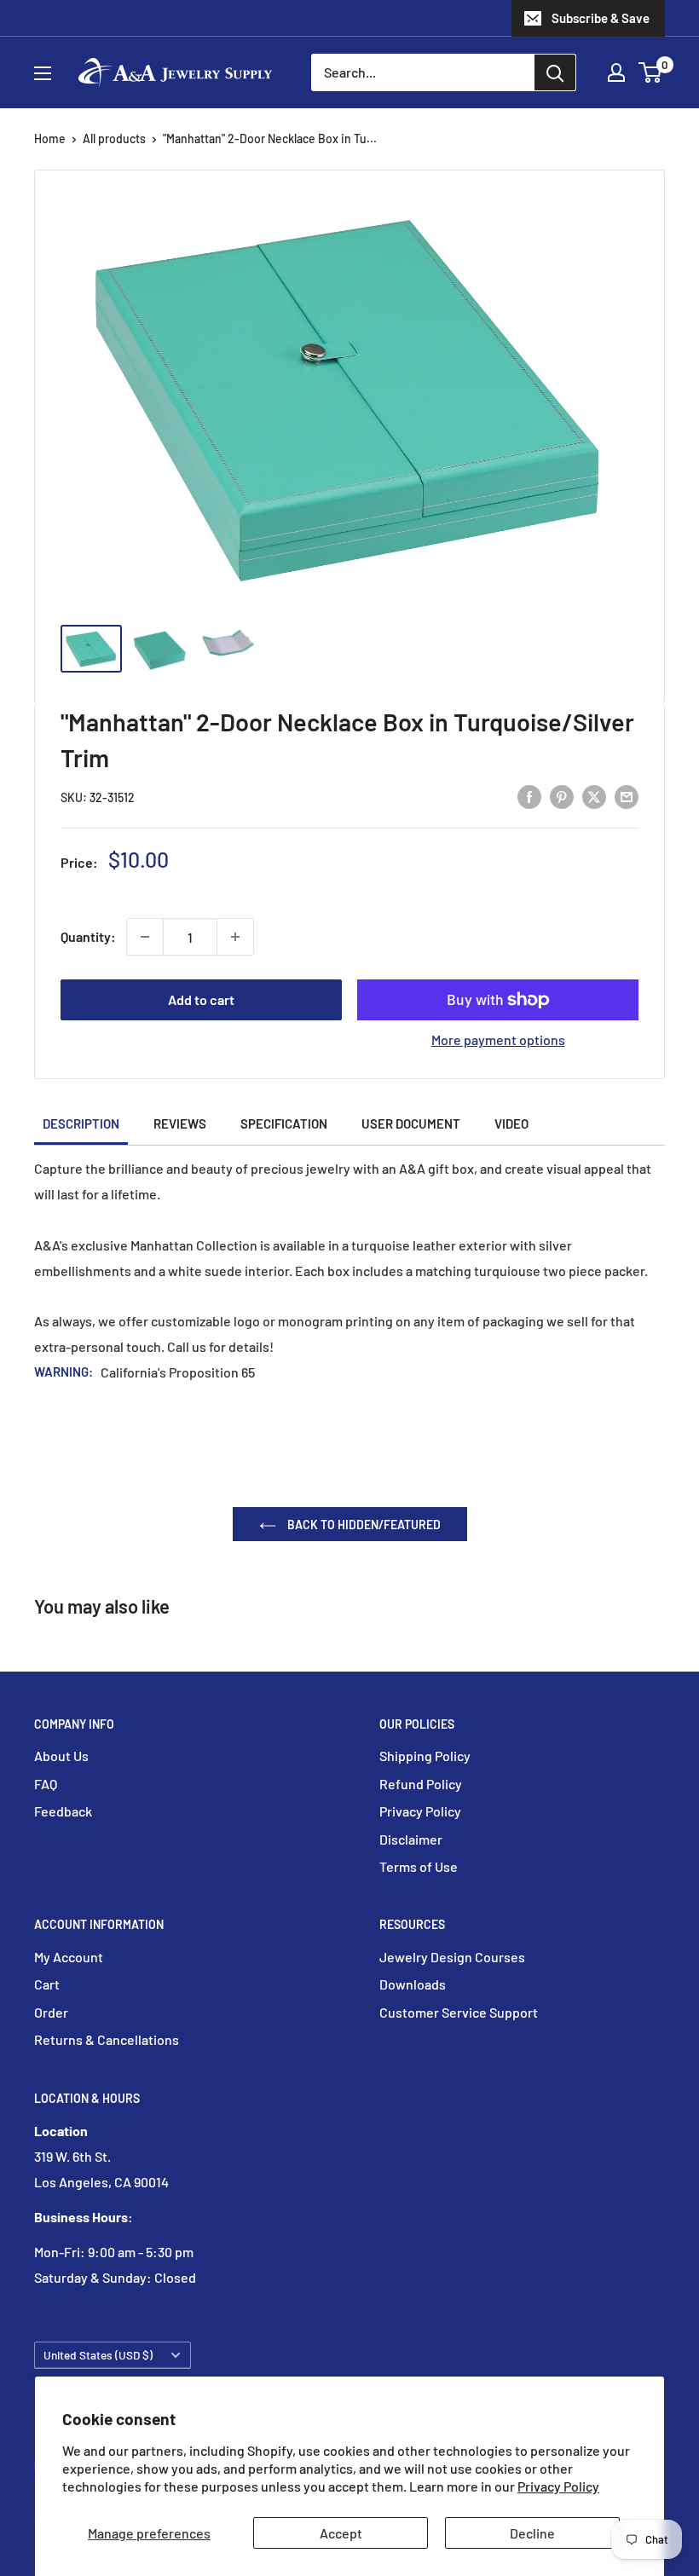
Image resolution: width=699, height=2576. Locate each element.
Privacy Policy (558, 2486)
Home (50, 139)
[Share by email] (627, 796)
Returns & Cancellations (107, 2039)
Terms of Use (419, 1866)
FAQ (46, 1784)
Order (51, 2012)
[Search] (555, 72)
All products (114, 139)
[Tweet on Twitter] (594, 796)
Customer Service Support (459, 2012)
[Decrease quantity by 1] (145, 937)
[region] (349, 659)
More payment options (498, 1040)
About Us (61, 1756)
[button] (650, 72)
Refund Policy (421, 1784)
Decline (532, 2533)
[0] (651, 72)
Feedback (63, 1811)
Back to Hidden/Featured (363, 1525)
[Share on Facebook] (529, 796)
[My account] (616, 72)
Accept (341, 2533)
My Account (69, 1957)
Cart (47, 1984)
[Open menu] (43, 73)
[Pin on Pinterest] (562, 796)
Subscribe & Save (601, 18)
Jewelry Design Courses (452, 1957)
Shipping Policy (425, 1756)
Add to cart (201, 999)
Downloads (413, 1984)
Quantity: (88, 936)
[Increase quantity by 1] (235, 937)
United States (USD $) (98, 2355)
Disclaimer (411, 1839)
